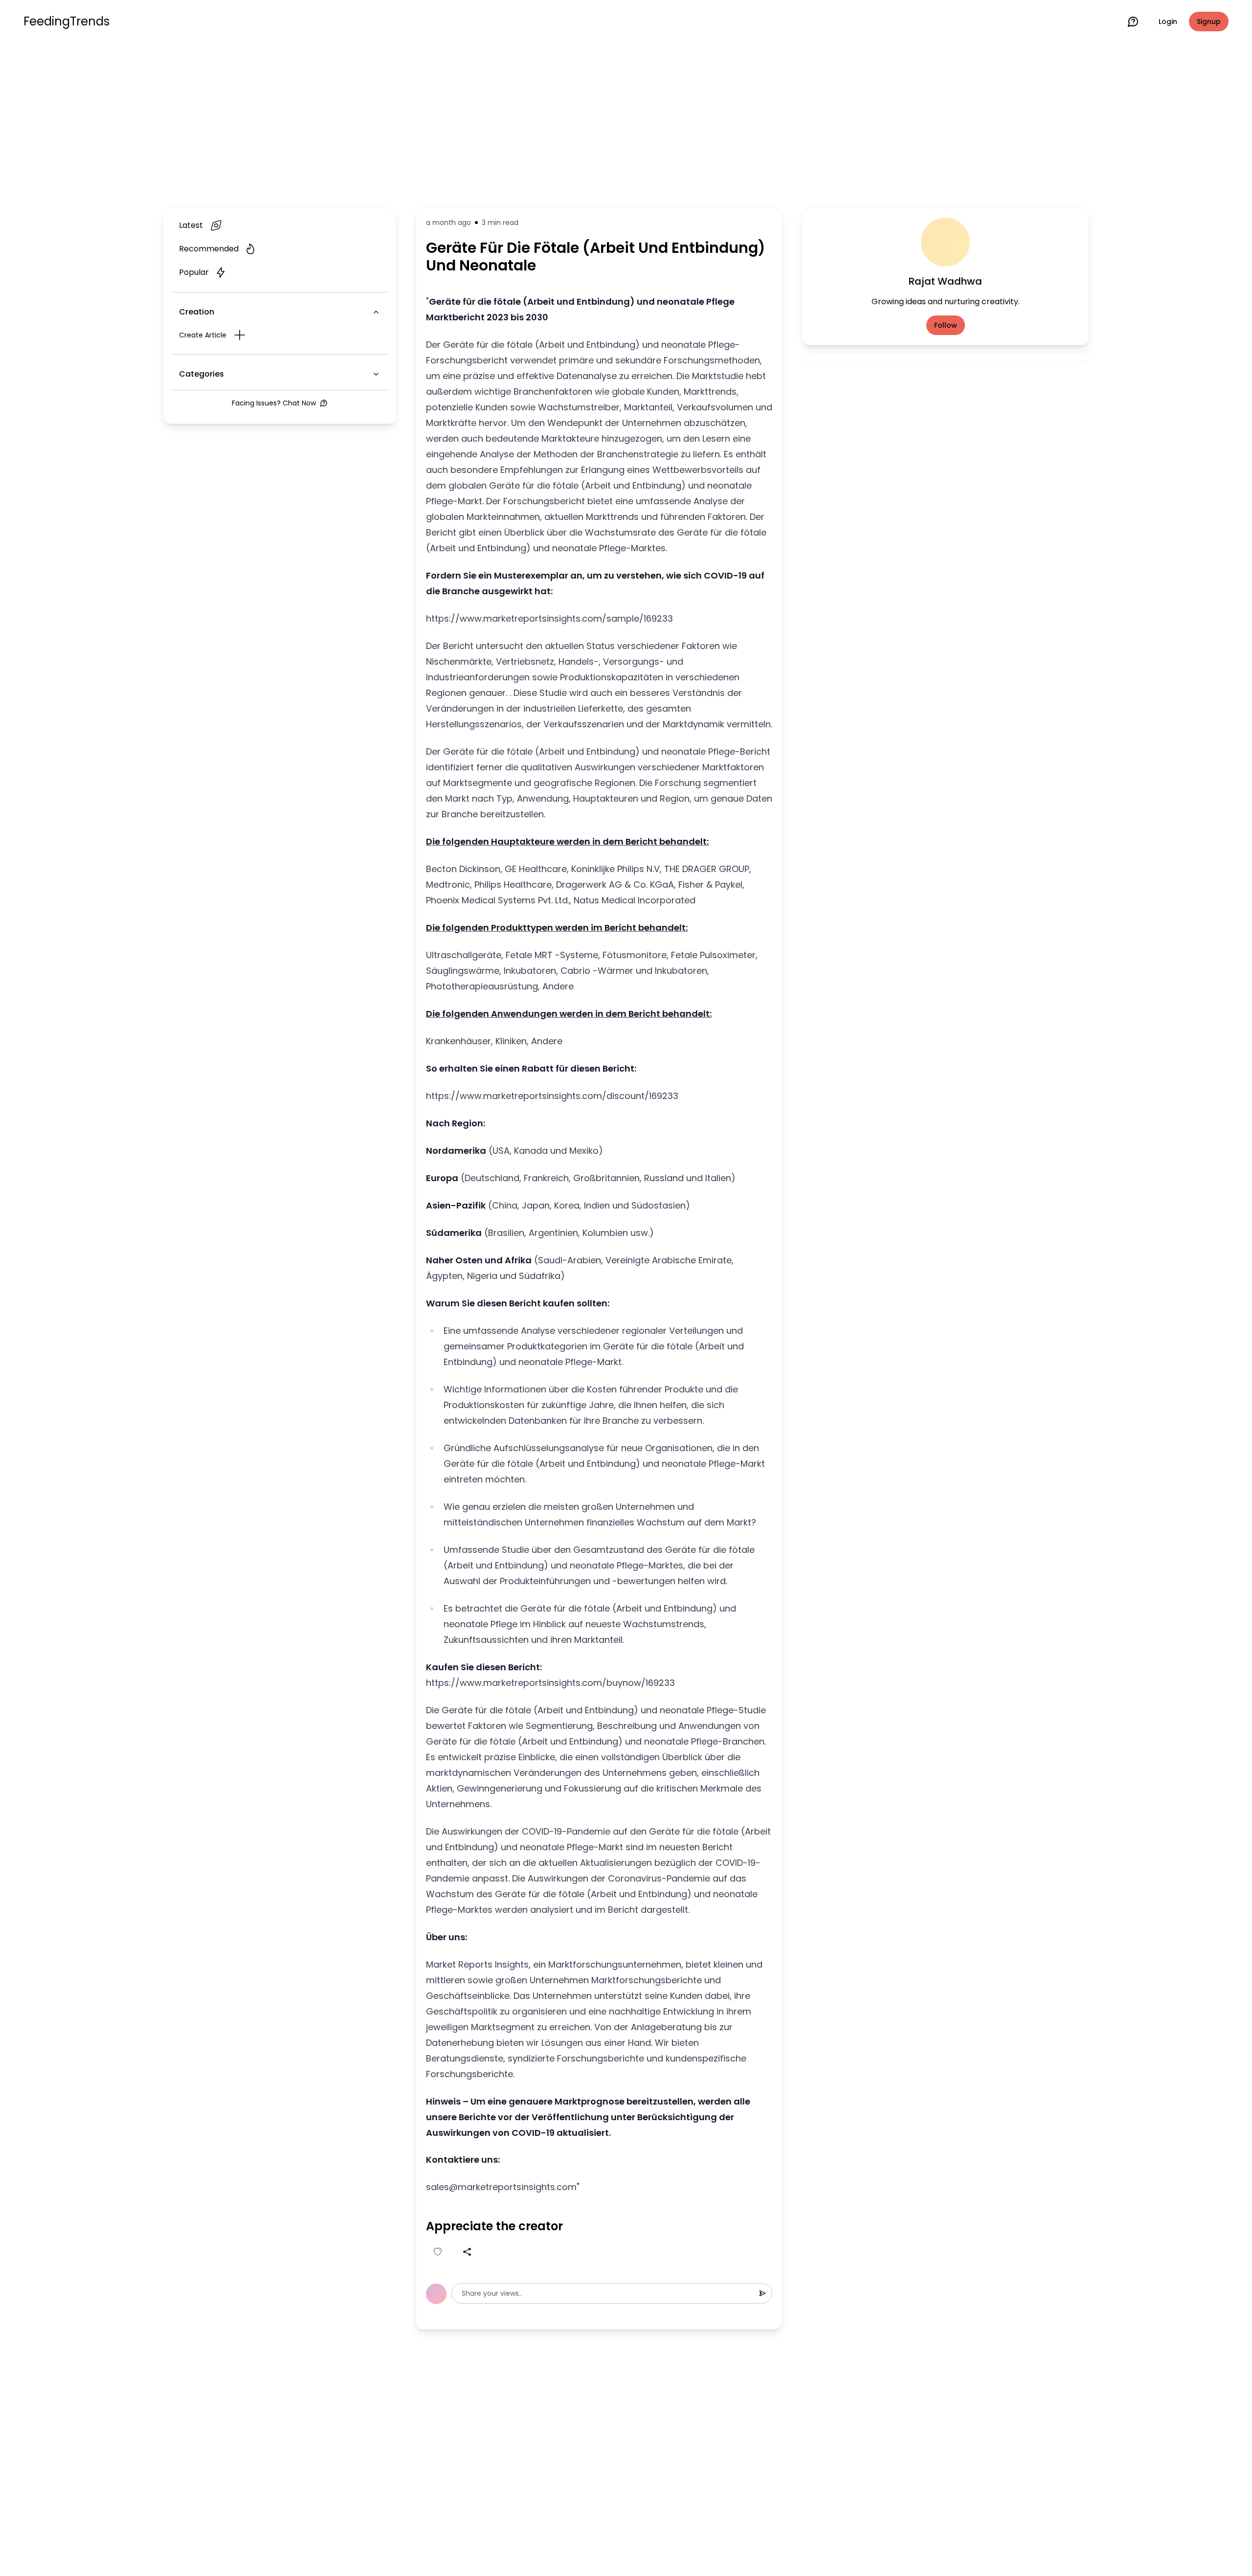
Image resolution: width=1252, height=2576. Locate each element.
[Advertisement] (626, 123)
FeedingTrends (67, 22)
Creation (197, 312)
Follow (946, 325)
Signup (1209, 22)
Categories (201, 374)
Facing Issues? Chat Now (274, 403)
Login (1168, 22)
